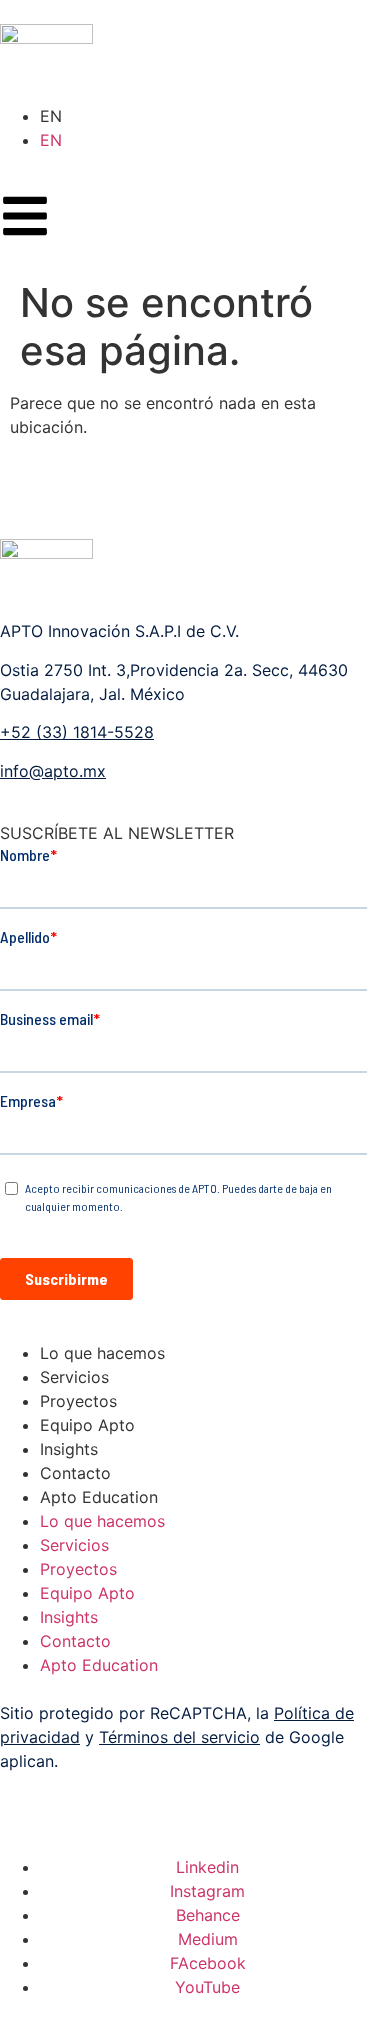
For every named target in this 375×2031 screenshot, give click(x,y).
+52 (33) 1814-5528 (77, 732)
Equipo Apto (87, 1425)
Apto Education (99, 1497)
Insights (69, 1449)
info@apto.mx (53, 771)
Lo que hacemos (102, 1353)
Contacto (75, 1473)
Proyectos (78, 1401)
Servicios (74, 1377)
